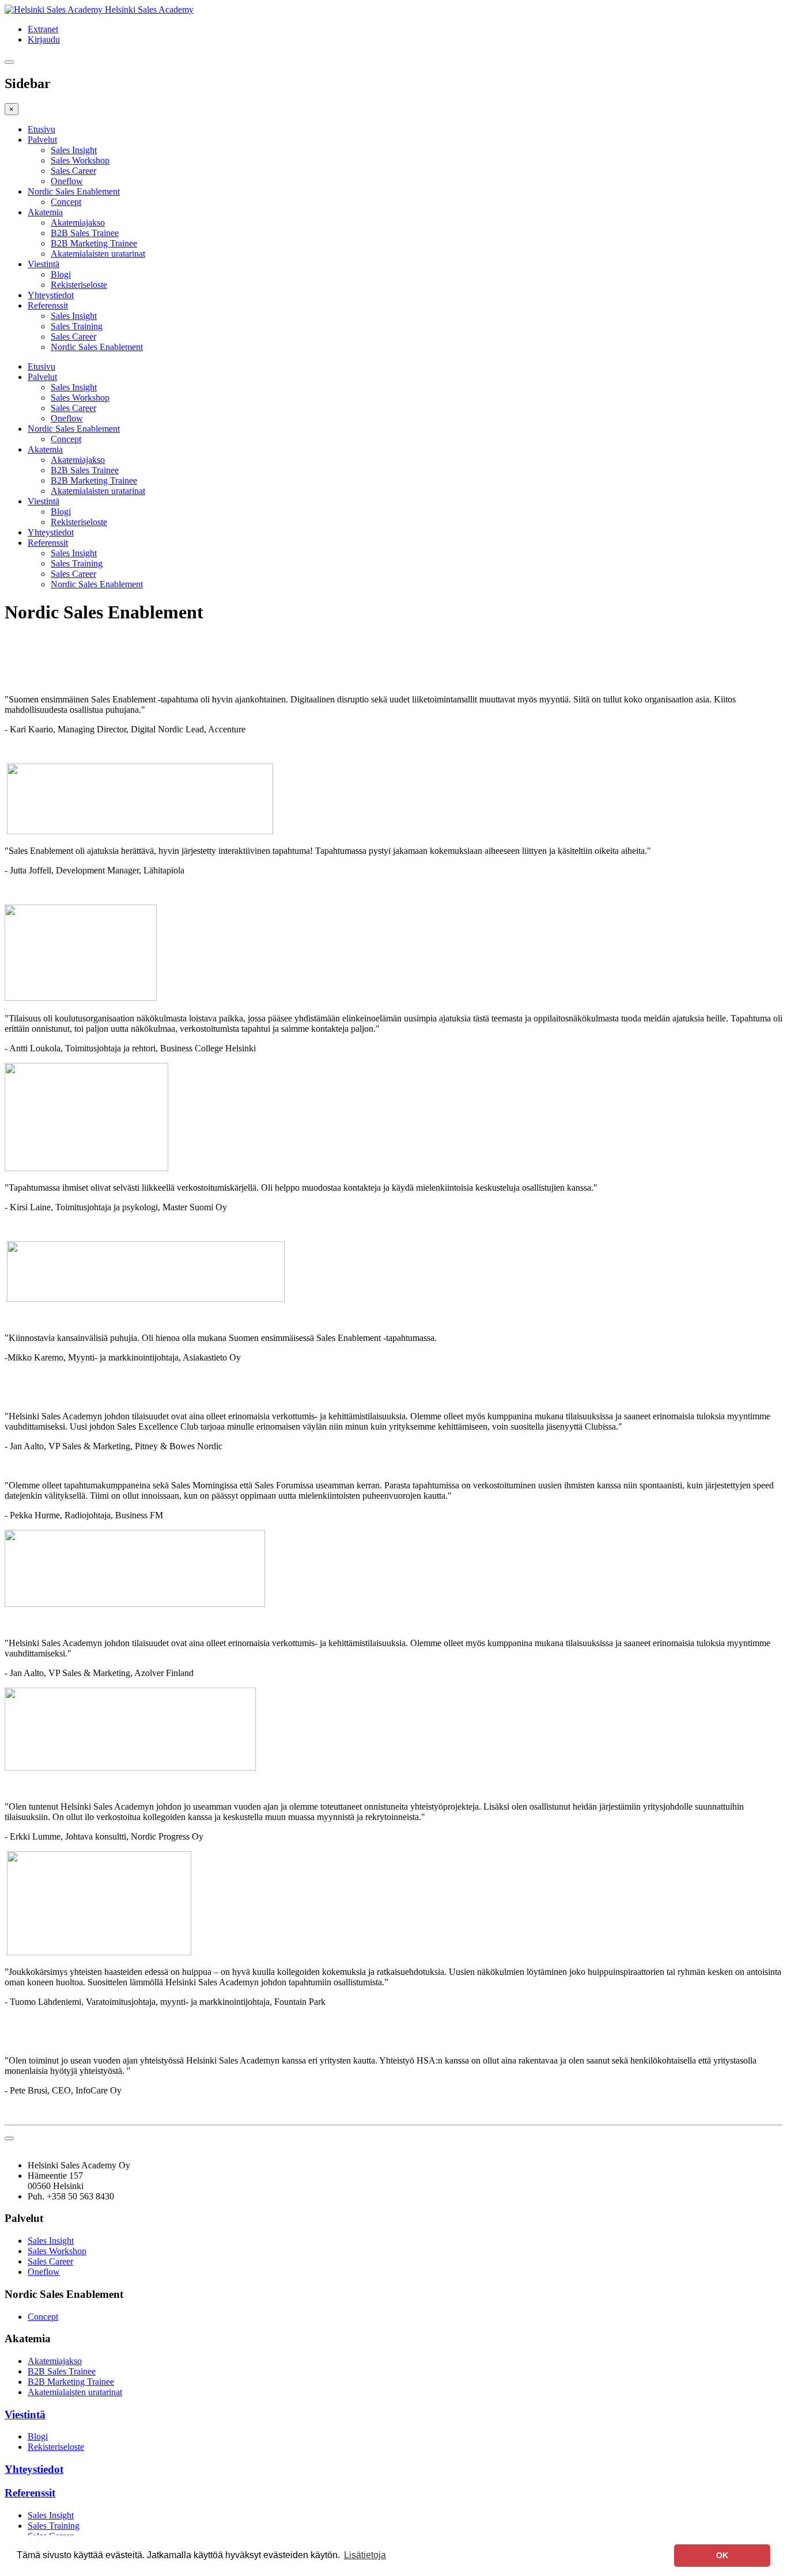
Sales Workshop (80, 160)
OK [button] (722, 2555)
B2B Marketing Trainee (94, 243)
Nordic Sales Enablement (74, 191)
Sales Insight (74, 150)
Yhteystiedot (51, 295)
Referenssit (48, 305)
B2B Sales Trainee (85, 233)
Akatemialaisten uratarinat (98, 254)
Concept (66, 202)
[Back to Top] (9, 2138)
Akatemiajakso (78, 223)
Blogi (61, 274)
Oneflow (67, 181)
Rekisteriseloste (79, 285)
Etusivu (41, 129)
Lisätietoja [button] (365, 2555)
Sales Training (77, 326)
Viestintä (43, 264)
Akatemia (45, 212)
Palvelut (42, 140)
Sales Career (73, 171)
